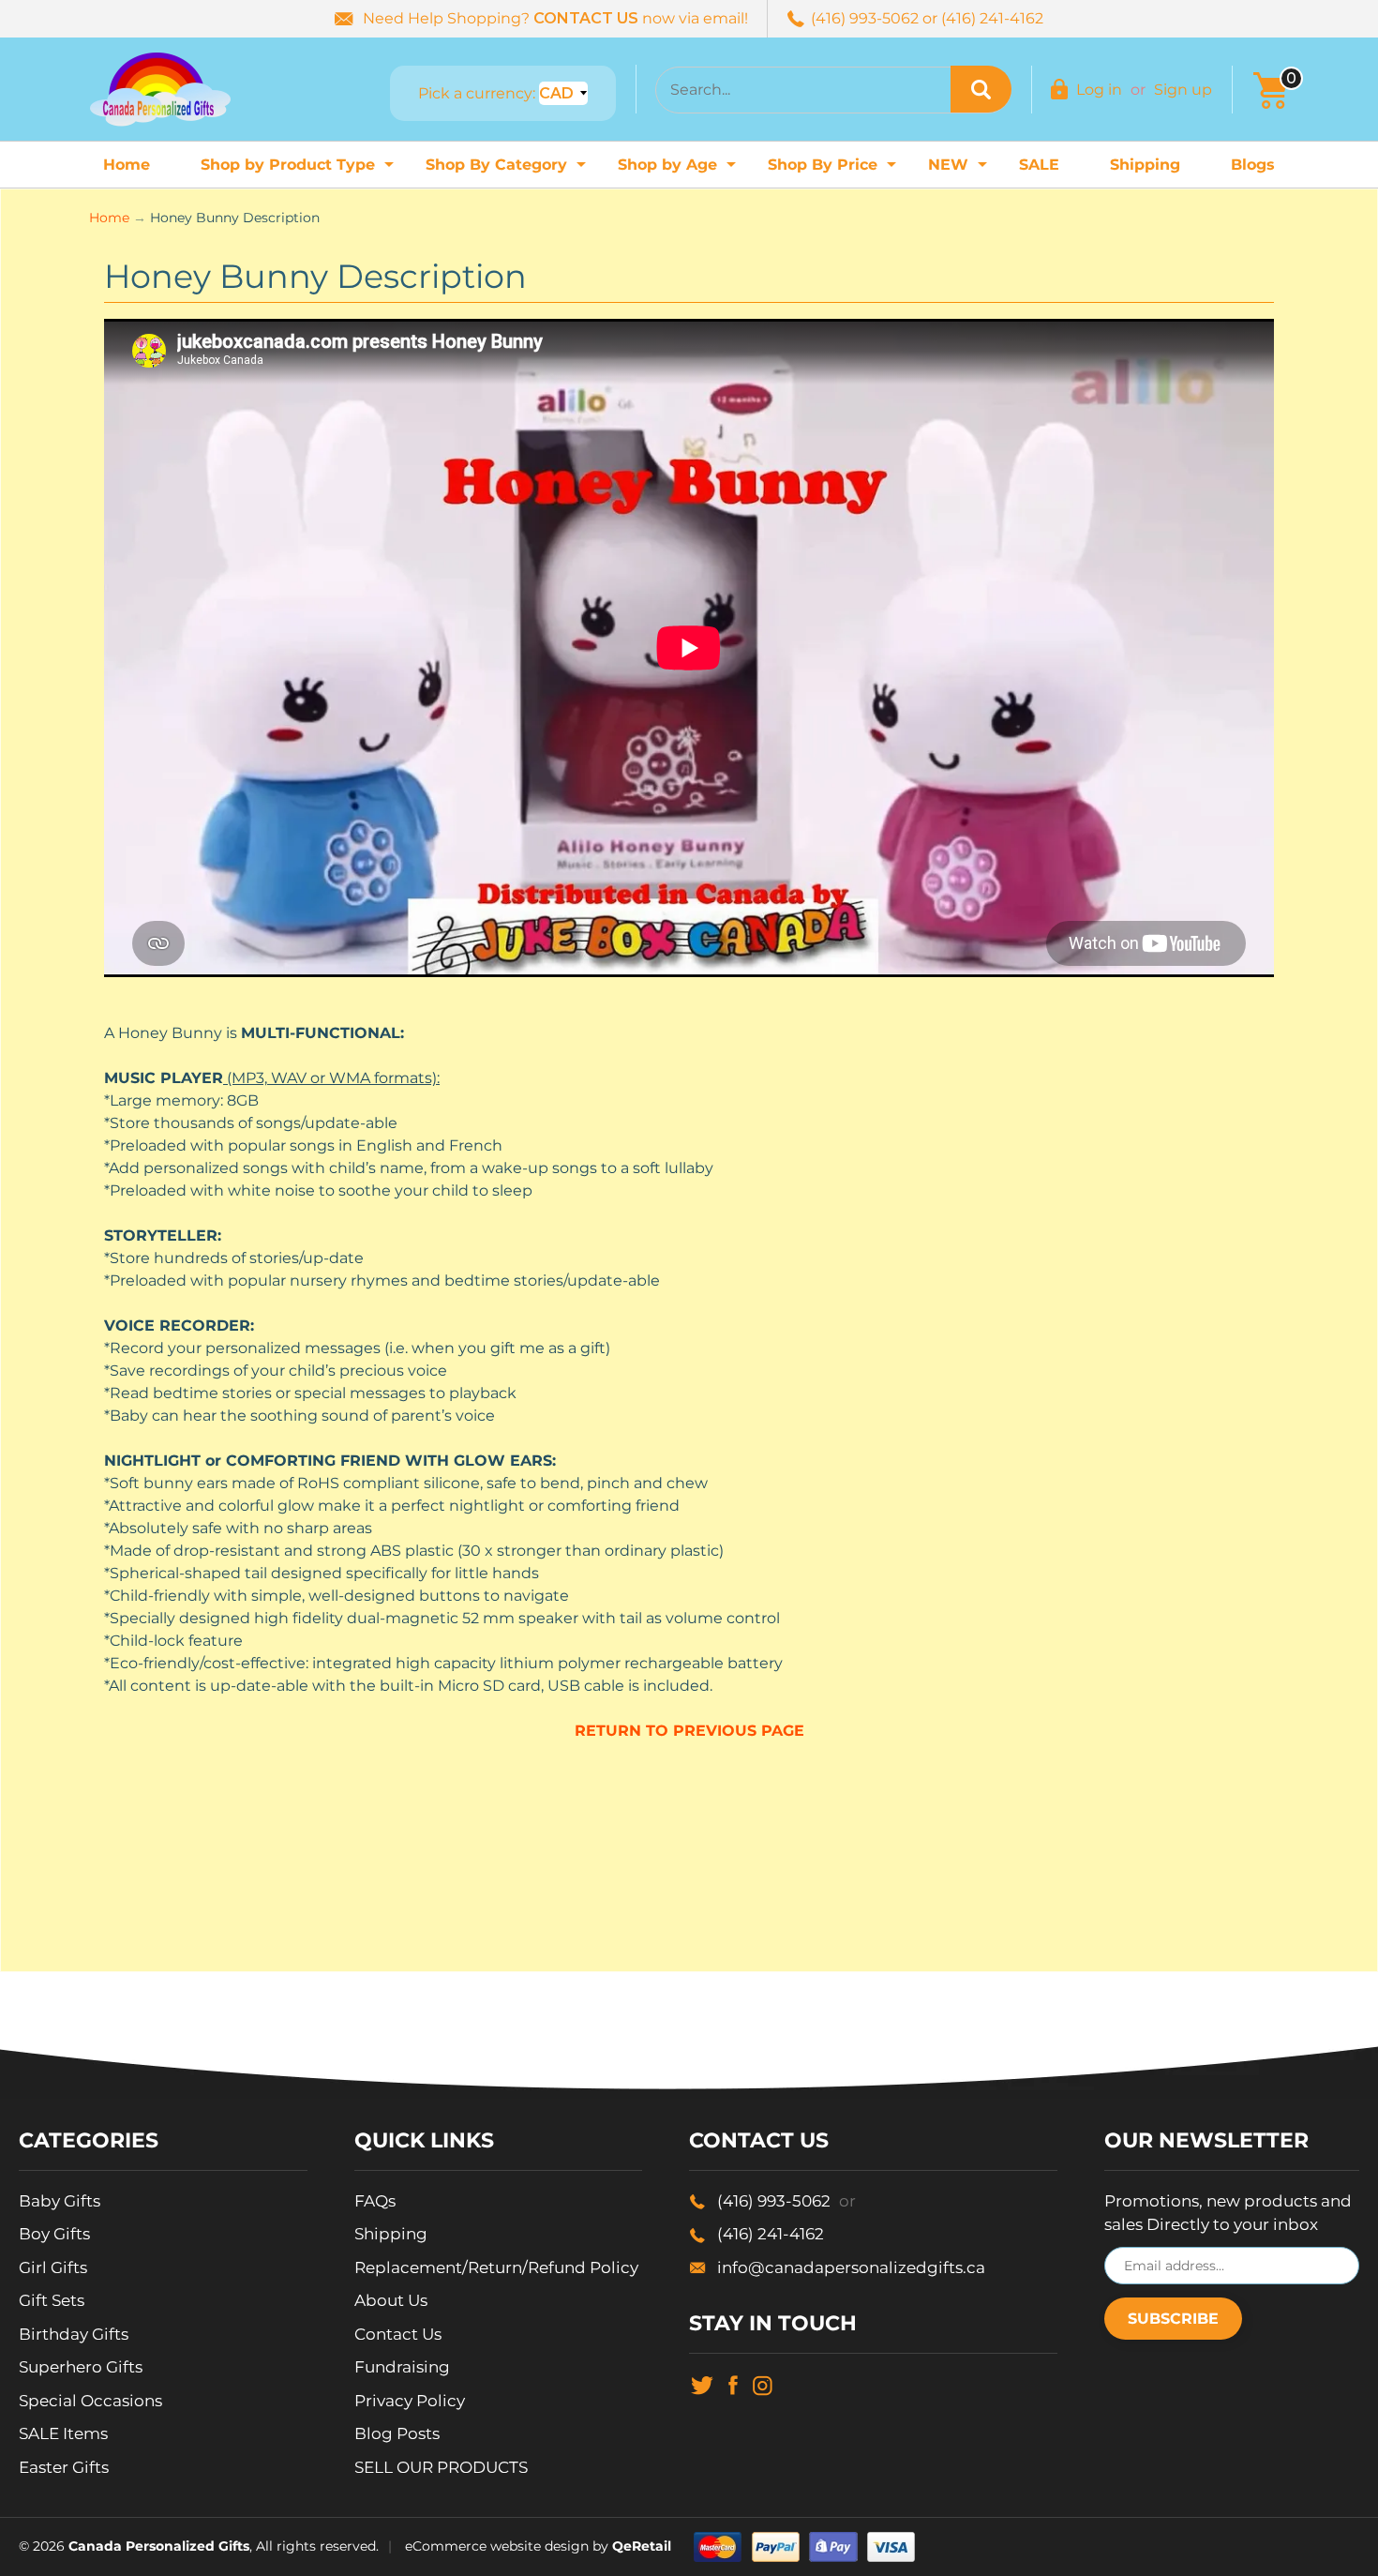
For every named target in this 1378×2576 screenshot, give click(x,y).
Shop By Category (508, 170)
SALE (1039, 165)
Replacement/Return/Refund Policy (496, 2267)
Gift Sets (52, 2300)
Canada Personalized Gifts (159, 2546)
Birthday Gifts (74, 2334)
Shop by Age (679, 170)
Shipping (1145, 165)
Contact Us (398, 2334)
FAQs (375, 2201)
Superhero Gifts (81, 2367)
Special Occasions (90, 2401)
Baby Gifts (60, 2201)
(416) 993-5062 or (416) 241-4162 (927, 18)
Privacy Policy (410, 2401)
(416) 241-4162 (771, 2234)
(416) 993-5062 (786, 2201)
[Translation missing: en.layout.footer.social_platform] (702, 2384)
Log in (1099, 90)
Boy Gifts (54, 2234)
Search (981, 89)
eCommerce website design (497, 2546)
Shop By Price (834, 170)
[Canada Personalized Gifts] (160, 89)
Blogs (1253, 165)
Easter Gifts (64, 2467)
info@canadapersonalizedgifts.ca (851, 2267)
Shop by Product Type (300, 170)
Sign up (1183, 90)
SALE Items (63, 2433)
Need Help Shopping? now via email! (555, 18)
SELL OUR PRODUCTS (441, 2467)
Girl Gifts (53, 2267)
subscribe (1173, 2319)
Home (127, 165)
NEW (960, 170)
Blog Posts (397, 2433)
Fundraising (402, 2367)
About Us (391, 2300)
